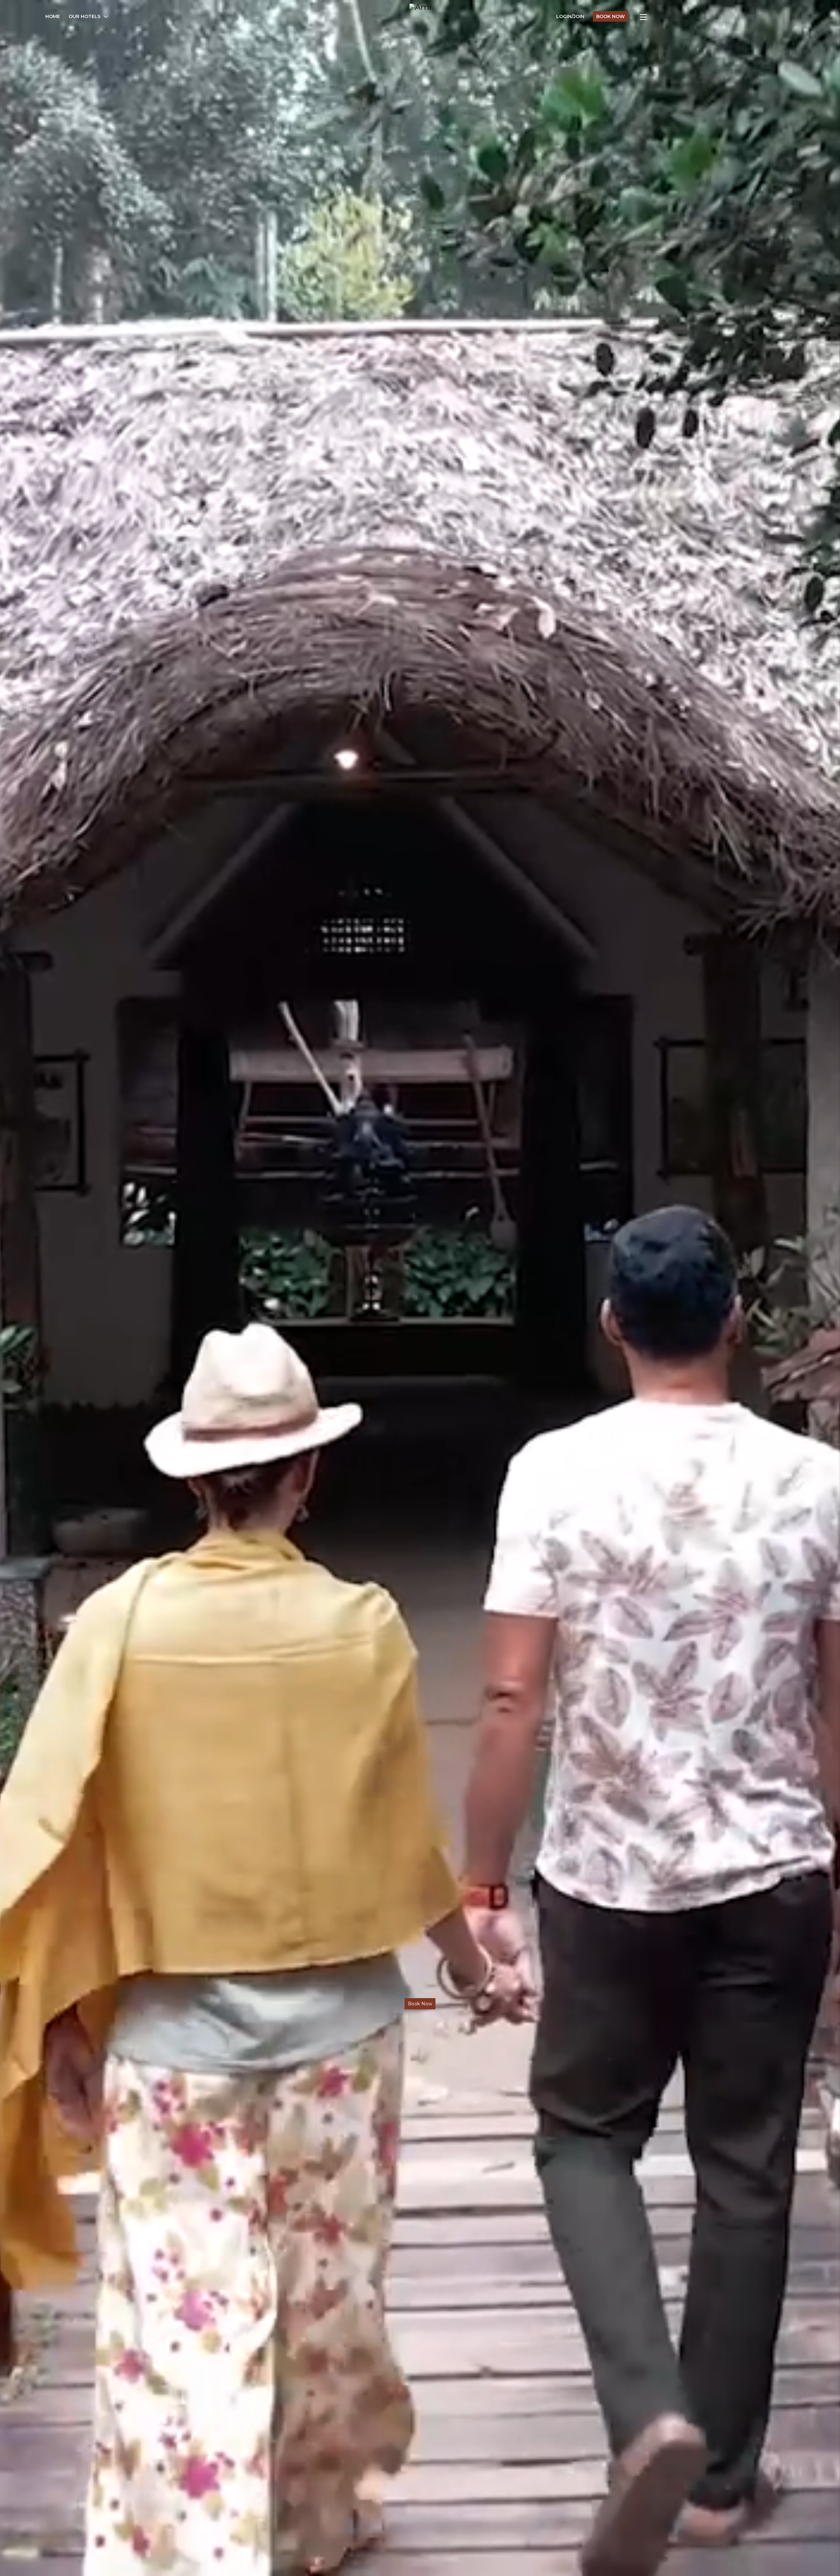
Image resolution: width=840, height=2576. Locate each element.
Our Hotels (84, 16)
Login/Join (570, 16)
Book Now (610, 16)
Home (53, 16)
